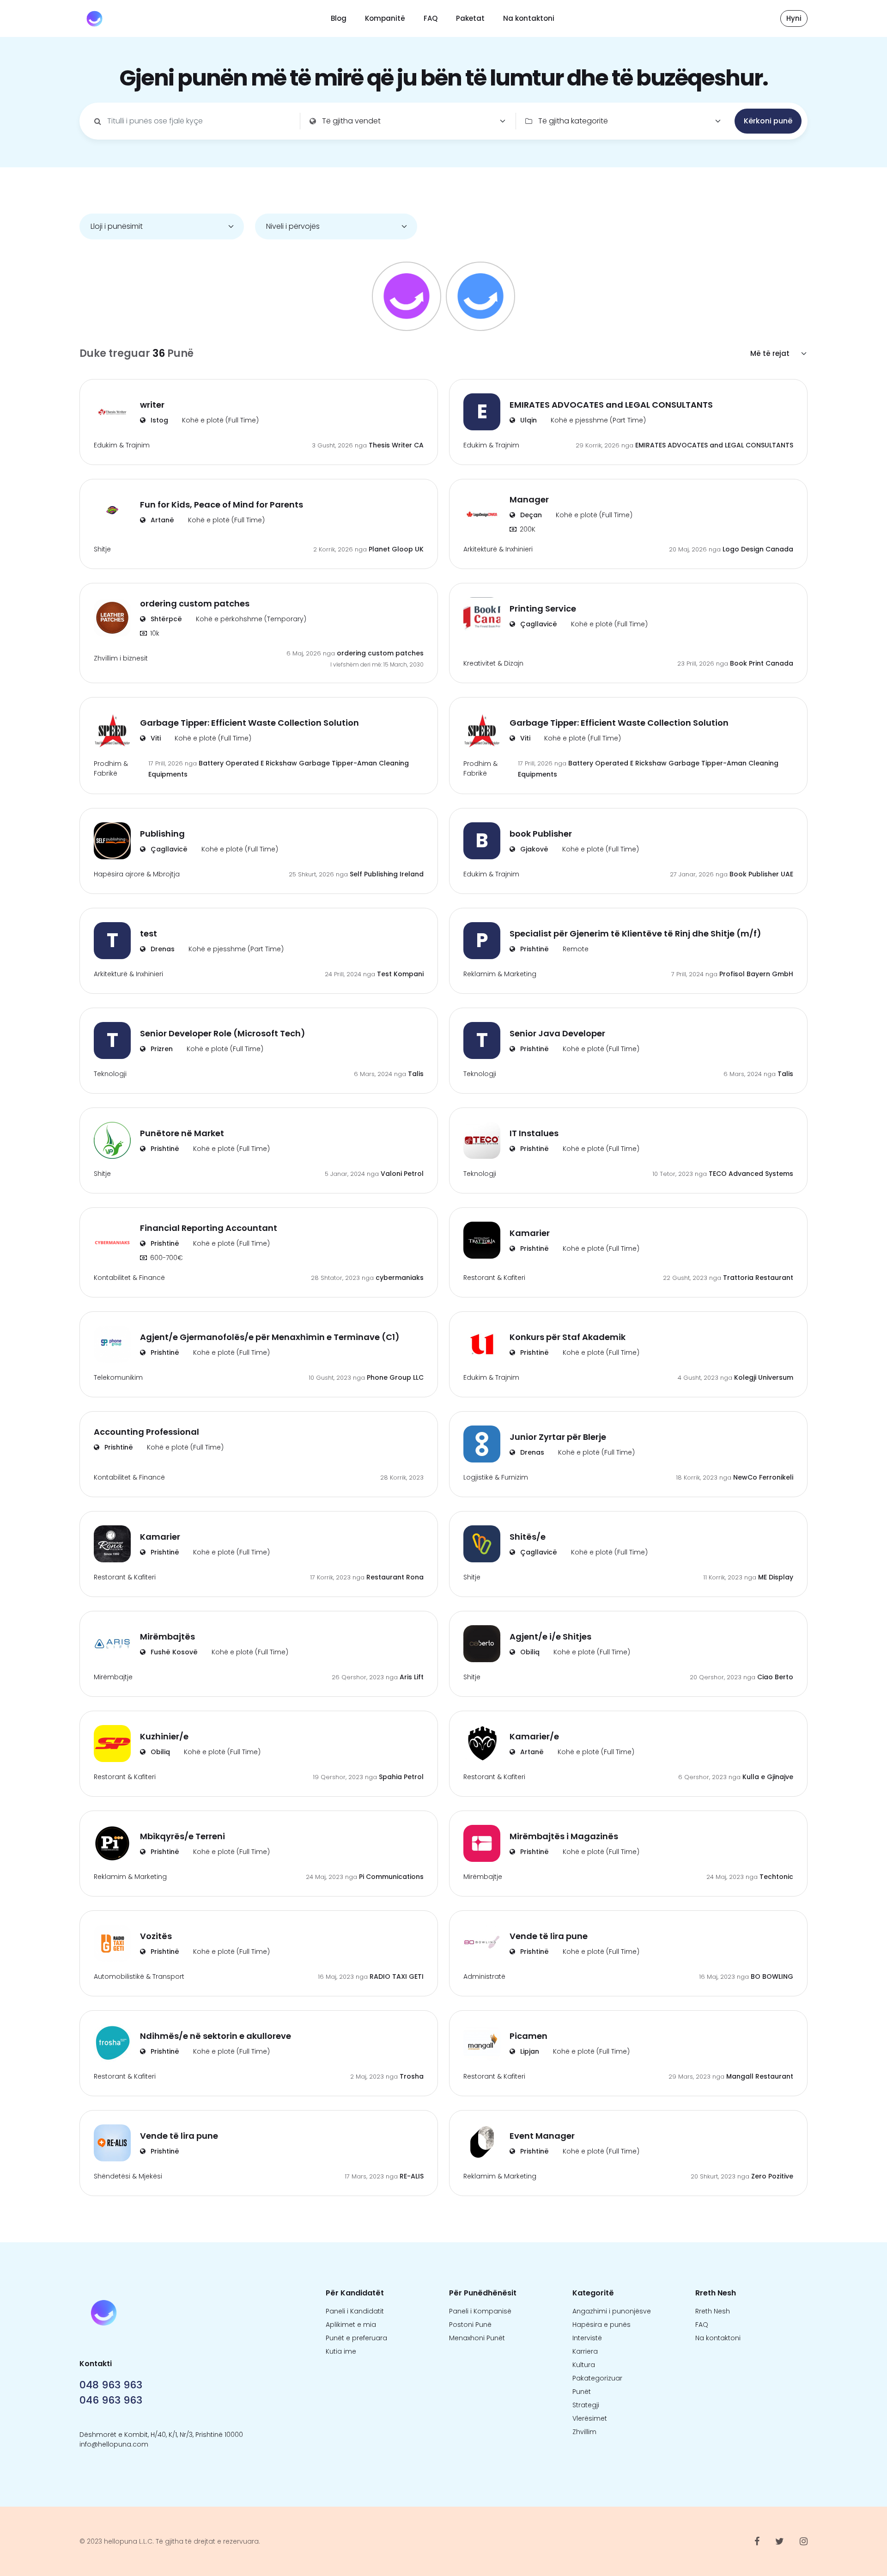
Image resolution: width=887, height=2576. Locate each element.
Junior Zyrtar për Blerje (558, 1437)
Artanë (161, 520)
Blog (339, 18)
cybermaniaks (400, 1278)
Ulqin (528, 420)
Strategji (586, 2405)
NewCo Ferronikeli (763, 1477)
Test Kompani (400, 974)
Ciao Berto (775, 1677)
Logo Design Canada (758, 549)
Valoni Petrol (402, 1174)
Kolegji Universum (764, 1377)
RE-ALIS (412, 2176)
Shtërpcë (165, 619)
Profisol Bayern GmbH (756, 974)
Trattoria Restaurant (758, 1278)
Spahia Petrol (401, 1777)
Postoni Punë (470, 2325)
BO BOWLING (772, 1976)
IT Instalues (534, 1133)
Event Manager (542, 2136)
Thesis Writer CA (396, 445)
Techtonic (776, 1877)
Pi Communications (391, 1877)
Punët (582, 2392)
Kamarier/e (534, 1736)
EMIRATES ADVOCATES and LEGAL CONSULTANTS (611, 405)
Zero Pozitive (772, 2176)
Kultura (584, 2365)
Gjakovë (533, 849)
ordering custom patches (195, 603)
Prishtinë (534, 949)
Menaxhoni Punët (477, 2338)
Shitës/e (528, 1537)
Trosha (412, 2076)
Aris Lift (412, 1677)
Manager (529, 499)
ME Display (776, 1577)
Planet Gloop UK (396, 549)
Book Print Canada (762, 663)
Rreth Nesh (713, 2311)
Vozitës (156, 1936)
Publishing (162, 834)
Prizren (161, 1049)
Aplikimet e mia (351, 2325)
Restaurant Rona (395, 1577)
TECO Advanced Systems (751, 1174)
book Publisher (541, 834)
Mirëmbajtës (167, 1637)
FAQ (431, 18)
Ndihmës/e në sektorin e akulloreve (216, 2036)
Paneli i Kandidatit (355, 2311)
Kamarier (530, 1233)
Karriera (585, 2351)
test (149, 933)
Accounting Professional (146, 1432)
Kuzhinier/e (164, 1736)
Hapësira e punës (601, 2325)
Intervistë (587, 2338)
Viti (155, 738)
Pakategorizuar (597, 2378)
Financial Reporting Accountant (209, 1228)
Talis (416, 1074)
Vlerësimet (590, 2418)
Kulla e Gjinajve (768, 1777)
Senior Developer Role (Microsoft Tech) (223, 1033)
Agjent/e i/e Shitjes (550, 1637)
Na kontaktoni (529, 18)
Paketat (470, 18)
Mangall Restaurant (760, 2076)
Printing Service (543, 609)
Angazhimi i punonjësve (612, 2311)
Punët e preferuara (356, 2338)
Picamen (529, 2036)
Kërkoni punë (768, 121)
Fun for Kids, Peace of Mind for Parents (222, 505)
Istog (158, 420)
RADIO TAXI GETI (397, 1976)
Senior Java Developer (557, 1033)
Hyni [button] (794, 18)
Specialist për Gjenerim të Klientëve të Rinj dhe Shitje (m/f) (635, 933)
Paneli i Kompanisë (480, 2311)
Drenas (162, 949)
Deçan (530, 515)
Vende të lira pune (549, 1936)
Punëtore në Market (182, 1133)
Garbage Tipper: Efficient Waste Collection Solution (249, 723)
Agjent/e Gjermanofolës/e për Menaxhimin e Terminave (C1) (270, 1337)
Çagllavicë (538, 624)
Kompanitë (385, 18)
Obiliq (529, 1652)
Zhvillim (584, 2432)
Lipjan (529, 2051)
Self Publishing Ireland (387, 874)
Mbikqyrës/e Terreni (182, 1836)
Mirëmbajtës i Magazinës (564, 1836)
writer (152, 405)
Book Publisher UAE (761, 874)
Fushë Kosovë (173, 1652)
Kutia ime (341, 2351)
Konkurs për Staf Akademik (568, 1337)
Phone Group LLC (395, 1377)
